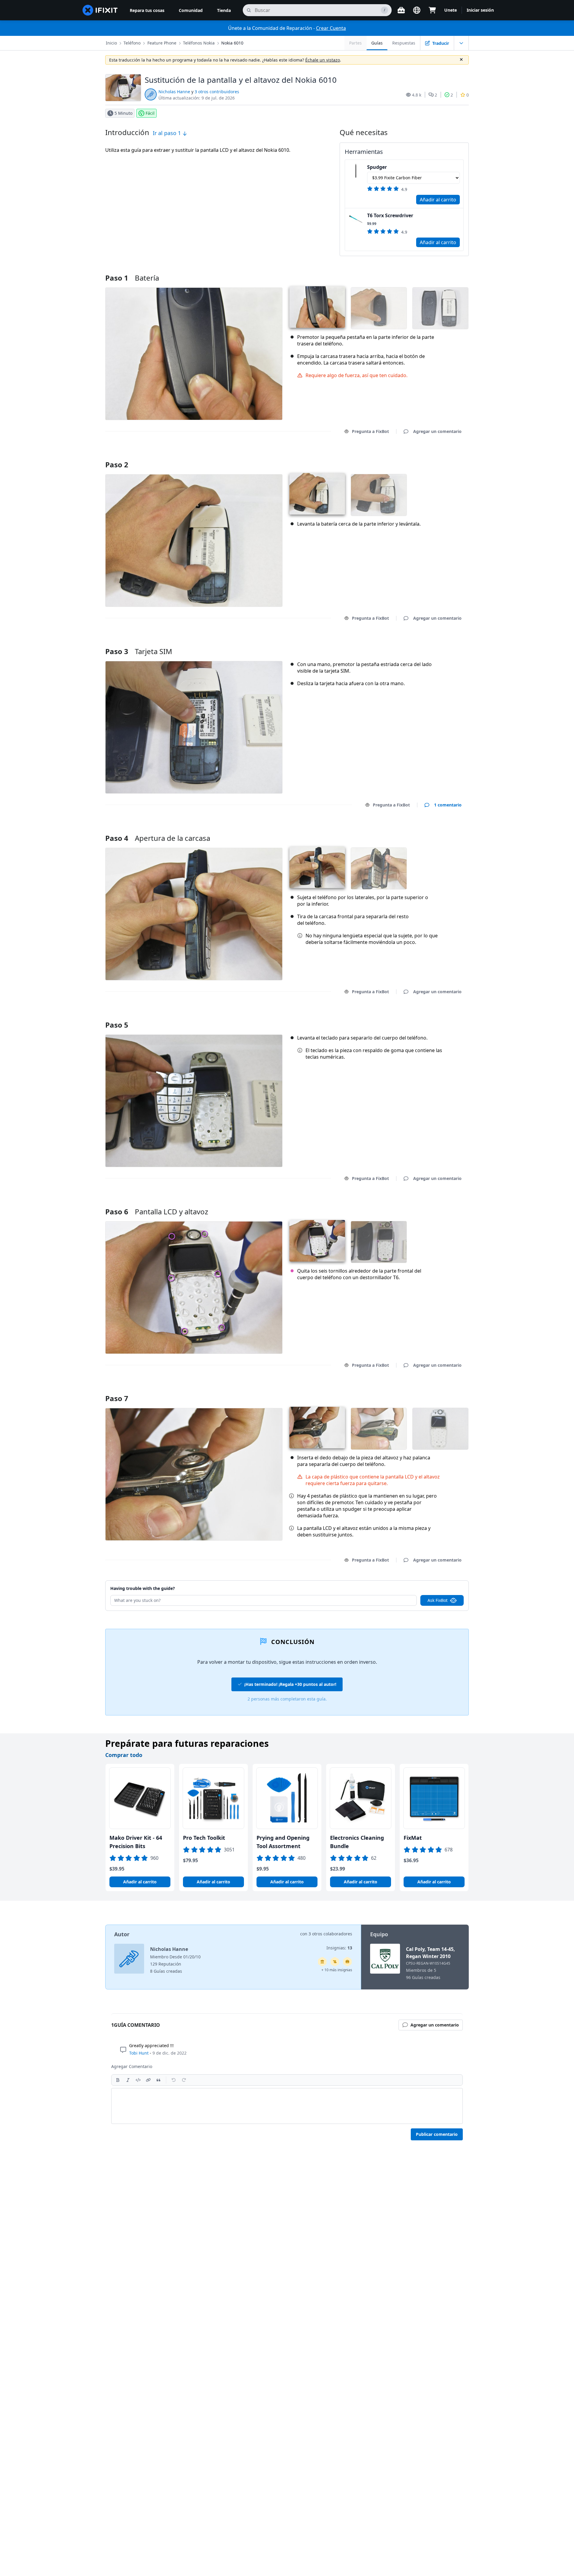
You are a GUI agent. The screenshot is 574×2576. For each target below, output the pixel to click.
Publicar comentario (437, 2134)
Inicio (111, 43)
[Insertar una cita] (158, 2080)
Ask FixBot (438, 1600)
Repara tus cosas (147, 10)
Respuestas (404, 43)
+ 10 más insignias (337, 1970)
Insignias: (339, 1948)
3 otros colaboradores (330, 1934)
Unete (451, 10)
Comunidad (191, 10)
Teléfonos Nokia (199, 43)
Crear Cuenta (331, 28)
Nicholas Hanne (174, 92)
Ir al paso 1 (168, 133)
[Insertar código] (138, 2080)
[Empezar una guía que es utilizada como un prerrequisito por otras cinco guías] (322, 1962)
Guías (377, 43)
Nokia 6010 (232, 43)
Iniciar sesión (480, 10)
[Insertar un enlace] (148, 2080)
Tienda (224, 10)
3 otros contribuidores (217, 92)
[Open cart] (432, 10)
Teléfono (132, 43)
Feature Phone (162, 43)
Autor (122, 1934)
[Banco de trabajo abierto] (401, 10)
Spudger (377, 167)
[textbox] (287, 2106)
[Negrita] (118, 2080)
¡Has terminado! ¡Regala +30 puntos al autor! (290, 1684)
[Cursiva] (128, 2080)
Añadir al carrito (438, 200)
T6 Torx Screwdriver (390, 215)
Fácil (150, 113)
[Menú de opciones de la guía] (461, 43)
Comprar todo (124, 1755)
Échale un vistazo (323, 60)
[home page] (100, 10)
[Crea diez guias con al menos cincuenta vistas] (347, 1962)
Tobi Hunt (139, 2053)
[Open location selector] (417, 10)
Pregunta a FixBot (370, 431)
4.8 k (417, 95)
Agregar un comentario (432, 457)
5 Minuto (123, 113)
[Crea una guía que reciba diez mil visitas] (335, 1962)
